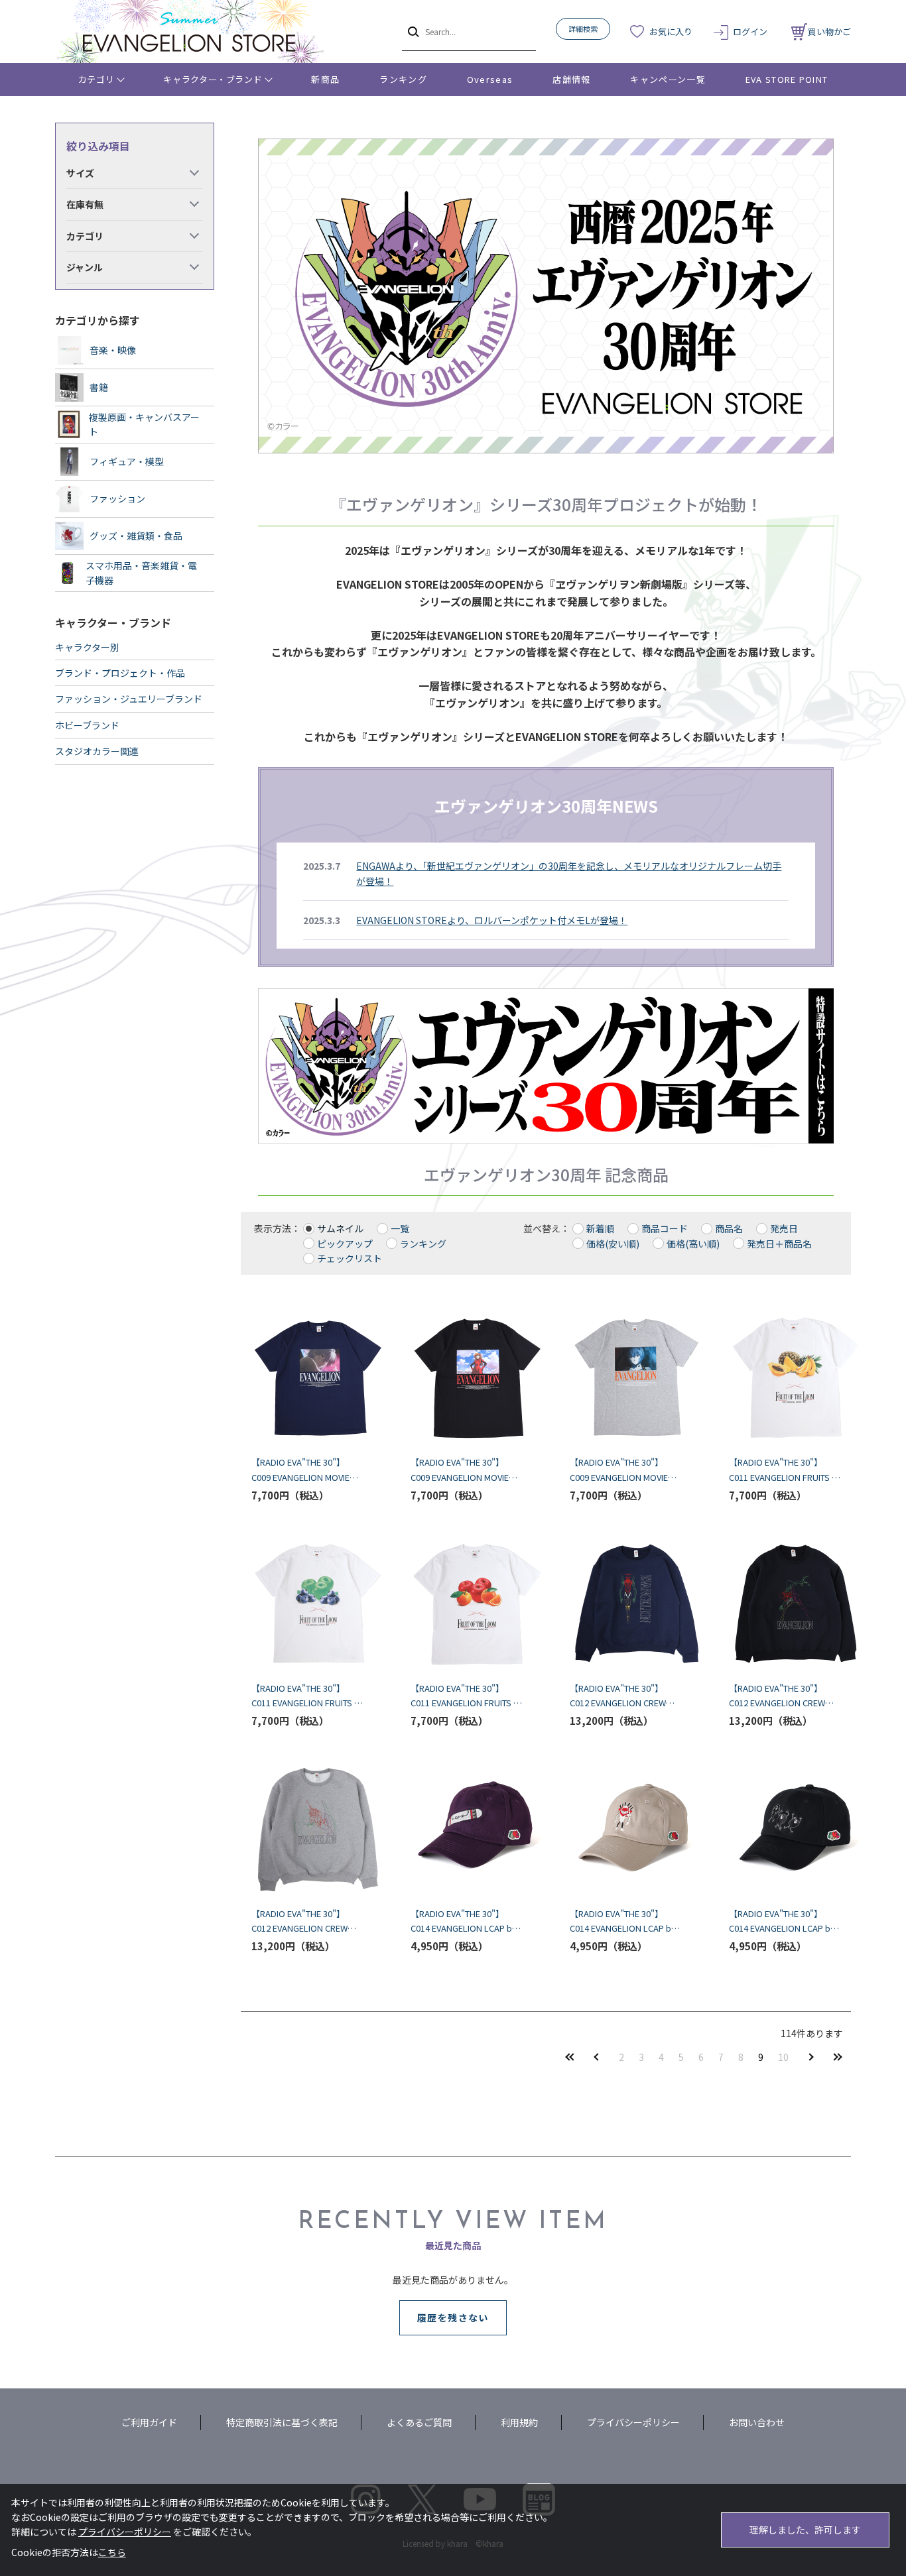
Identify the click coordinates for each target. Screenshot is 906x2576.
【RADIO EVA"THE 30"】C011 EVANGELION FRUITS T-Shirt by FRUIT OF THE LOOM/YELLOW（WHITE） (784, 1470)
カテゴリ (97, 79)
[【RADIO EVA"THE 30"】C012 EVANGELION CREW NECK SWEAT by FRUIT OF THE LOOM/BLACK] (785, 1604)
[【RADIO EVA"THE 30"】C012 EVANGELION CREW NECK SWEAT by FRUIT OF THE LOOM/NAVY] (625, 1604)
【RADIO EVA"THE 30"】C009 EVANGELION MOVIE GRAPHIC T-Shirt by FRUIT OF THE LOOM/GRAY (619, 1470)
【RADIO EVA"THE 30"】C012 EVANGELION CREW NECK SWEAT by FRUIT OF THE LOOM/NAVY (619, 1696)
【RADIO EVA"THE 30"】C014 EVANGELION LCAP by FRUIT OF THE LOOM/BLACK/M (782, 1921)
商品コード (665, 1228)
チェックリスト (350, 1258)
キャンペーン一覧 (668, 79)
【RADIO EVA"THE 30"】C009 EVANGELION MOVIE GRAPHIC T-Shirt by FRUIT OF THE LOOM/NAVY (301, 1470)
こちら (112, 2552)
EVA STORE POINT (787, 79)
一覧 (400, 1228)
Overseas (490, 79)
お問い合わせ (757, 2422)
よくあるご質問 (419, 2422)
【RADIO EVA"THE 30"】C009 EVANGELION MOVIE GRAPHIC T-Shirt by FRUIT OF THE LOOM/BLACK (460, 1470)
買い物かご (829, 31)
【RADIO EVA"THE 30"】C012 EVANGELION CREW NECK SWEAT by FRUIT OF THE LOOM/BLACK (779, 1696)
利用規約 (519, 2422)
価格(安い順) (613, 1244)
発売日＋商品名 (779, 1244)
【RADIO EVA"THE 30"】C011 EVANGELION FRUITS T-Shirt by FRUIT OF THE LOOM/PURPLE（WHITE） (306, 1696)
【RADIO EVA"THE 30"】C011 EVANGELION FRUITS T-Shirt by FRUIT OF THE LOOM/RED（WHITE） (466, 1696)
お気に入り (671, 31)
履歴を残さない (453, 2317)
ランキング (403, 79)
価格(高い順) (693, 1244)
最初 (570, 2057)
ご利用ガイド (149, 2422)
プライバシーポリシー (633, 2422)
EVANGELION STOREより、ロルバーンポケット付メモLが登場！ (492, 920)
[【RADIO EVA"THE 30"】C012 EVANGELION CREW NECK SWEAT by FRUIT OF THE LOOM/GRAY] (307, 1830)
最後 (838, 2057)
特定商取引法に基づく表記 (282, 2422)
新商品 (325, 79)
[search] (412, 31)
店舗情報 (571, 79)
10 (783, 2057)
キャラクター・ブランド (213, 79)
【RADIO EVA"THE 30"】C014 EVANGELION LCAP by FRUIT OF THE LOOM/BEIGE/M (623, 1921)
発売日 (784, 1228)
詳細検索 (583, 29)
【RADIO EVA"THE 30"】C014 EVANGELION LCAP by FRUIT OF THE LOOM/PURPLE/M (464, 1921)
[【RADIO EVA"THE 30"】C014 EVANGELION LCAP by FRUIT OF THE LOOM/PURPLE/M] (466, 1830)
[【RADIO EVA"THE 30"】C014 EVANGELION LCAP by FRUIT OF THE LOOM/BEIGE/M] (625, 1830)
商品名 (729, 1228)
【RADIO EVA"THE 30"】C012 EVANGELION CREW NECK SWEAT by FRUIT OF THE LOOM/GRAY (301, 1921)
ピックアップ (345, 1244)
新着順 (600, 1228)
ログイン (750, 31)
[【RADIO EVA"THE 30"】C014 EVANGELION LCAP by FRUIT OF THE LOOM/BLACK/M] (785, 1830)
